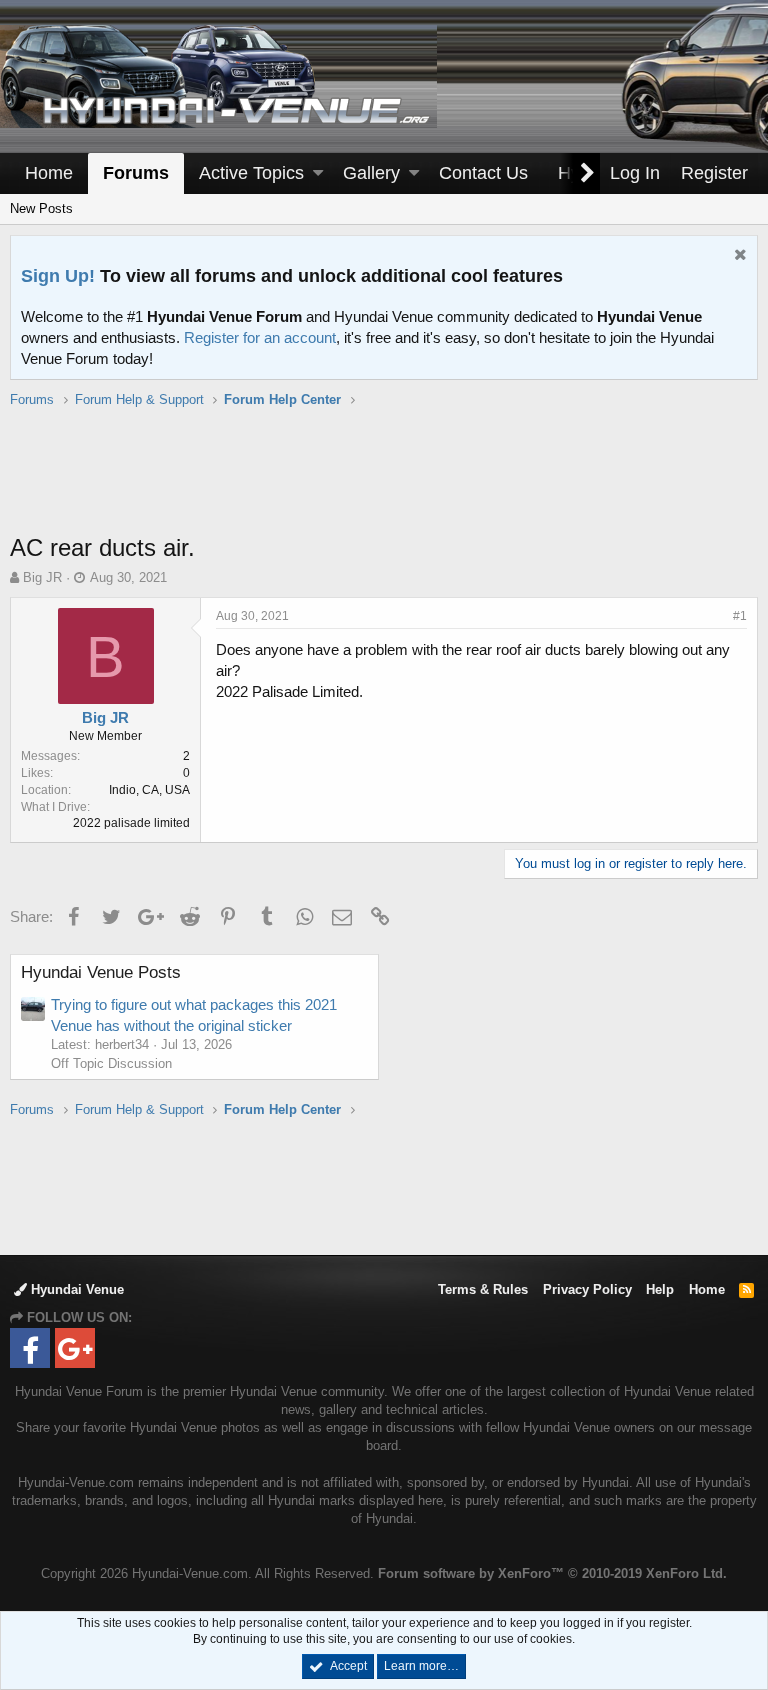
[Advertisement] (384, 481)
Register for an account (260, 337)
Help (660, 1289)
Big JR (42, 577)
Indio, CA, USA (149, 790)
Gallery (371, 173)
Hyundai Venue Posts (101, 972)
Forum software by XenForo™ (552, 1573)
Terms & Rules (483, 1289)
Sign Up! (58, 276)
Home (49, 173)
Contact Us (483, 173)
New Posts (41, 208)
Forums (136, 173)
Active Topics (251, 173)
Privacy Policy (587, 1289)
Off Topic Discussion (111, 1063)
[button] (318, 173)
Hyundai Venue (75, 1289)
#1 (740, 616)
